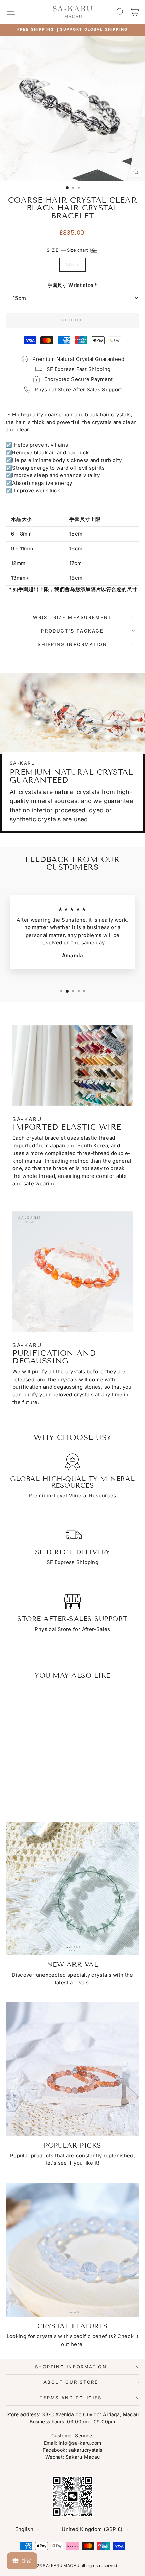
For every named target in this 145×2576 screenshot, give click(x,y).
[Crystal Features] (72, 2250)
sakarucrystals (85, 2450)
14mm (72, 264)
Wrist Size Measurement (72, 617)
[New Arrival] (72, 1888)
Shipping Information (72, 644)
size (68, 250)
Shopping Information (71, 2367)
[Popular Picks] (72, 2069)
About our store (71, 2382)
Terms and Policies (71, 2398)
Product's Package (72, 631)
